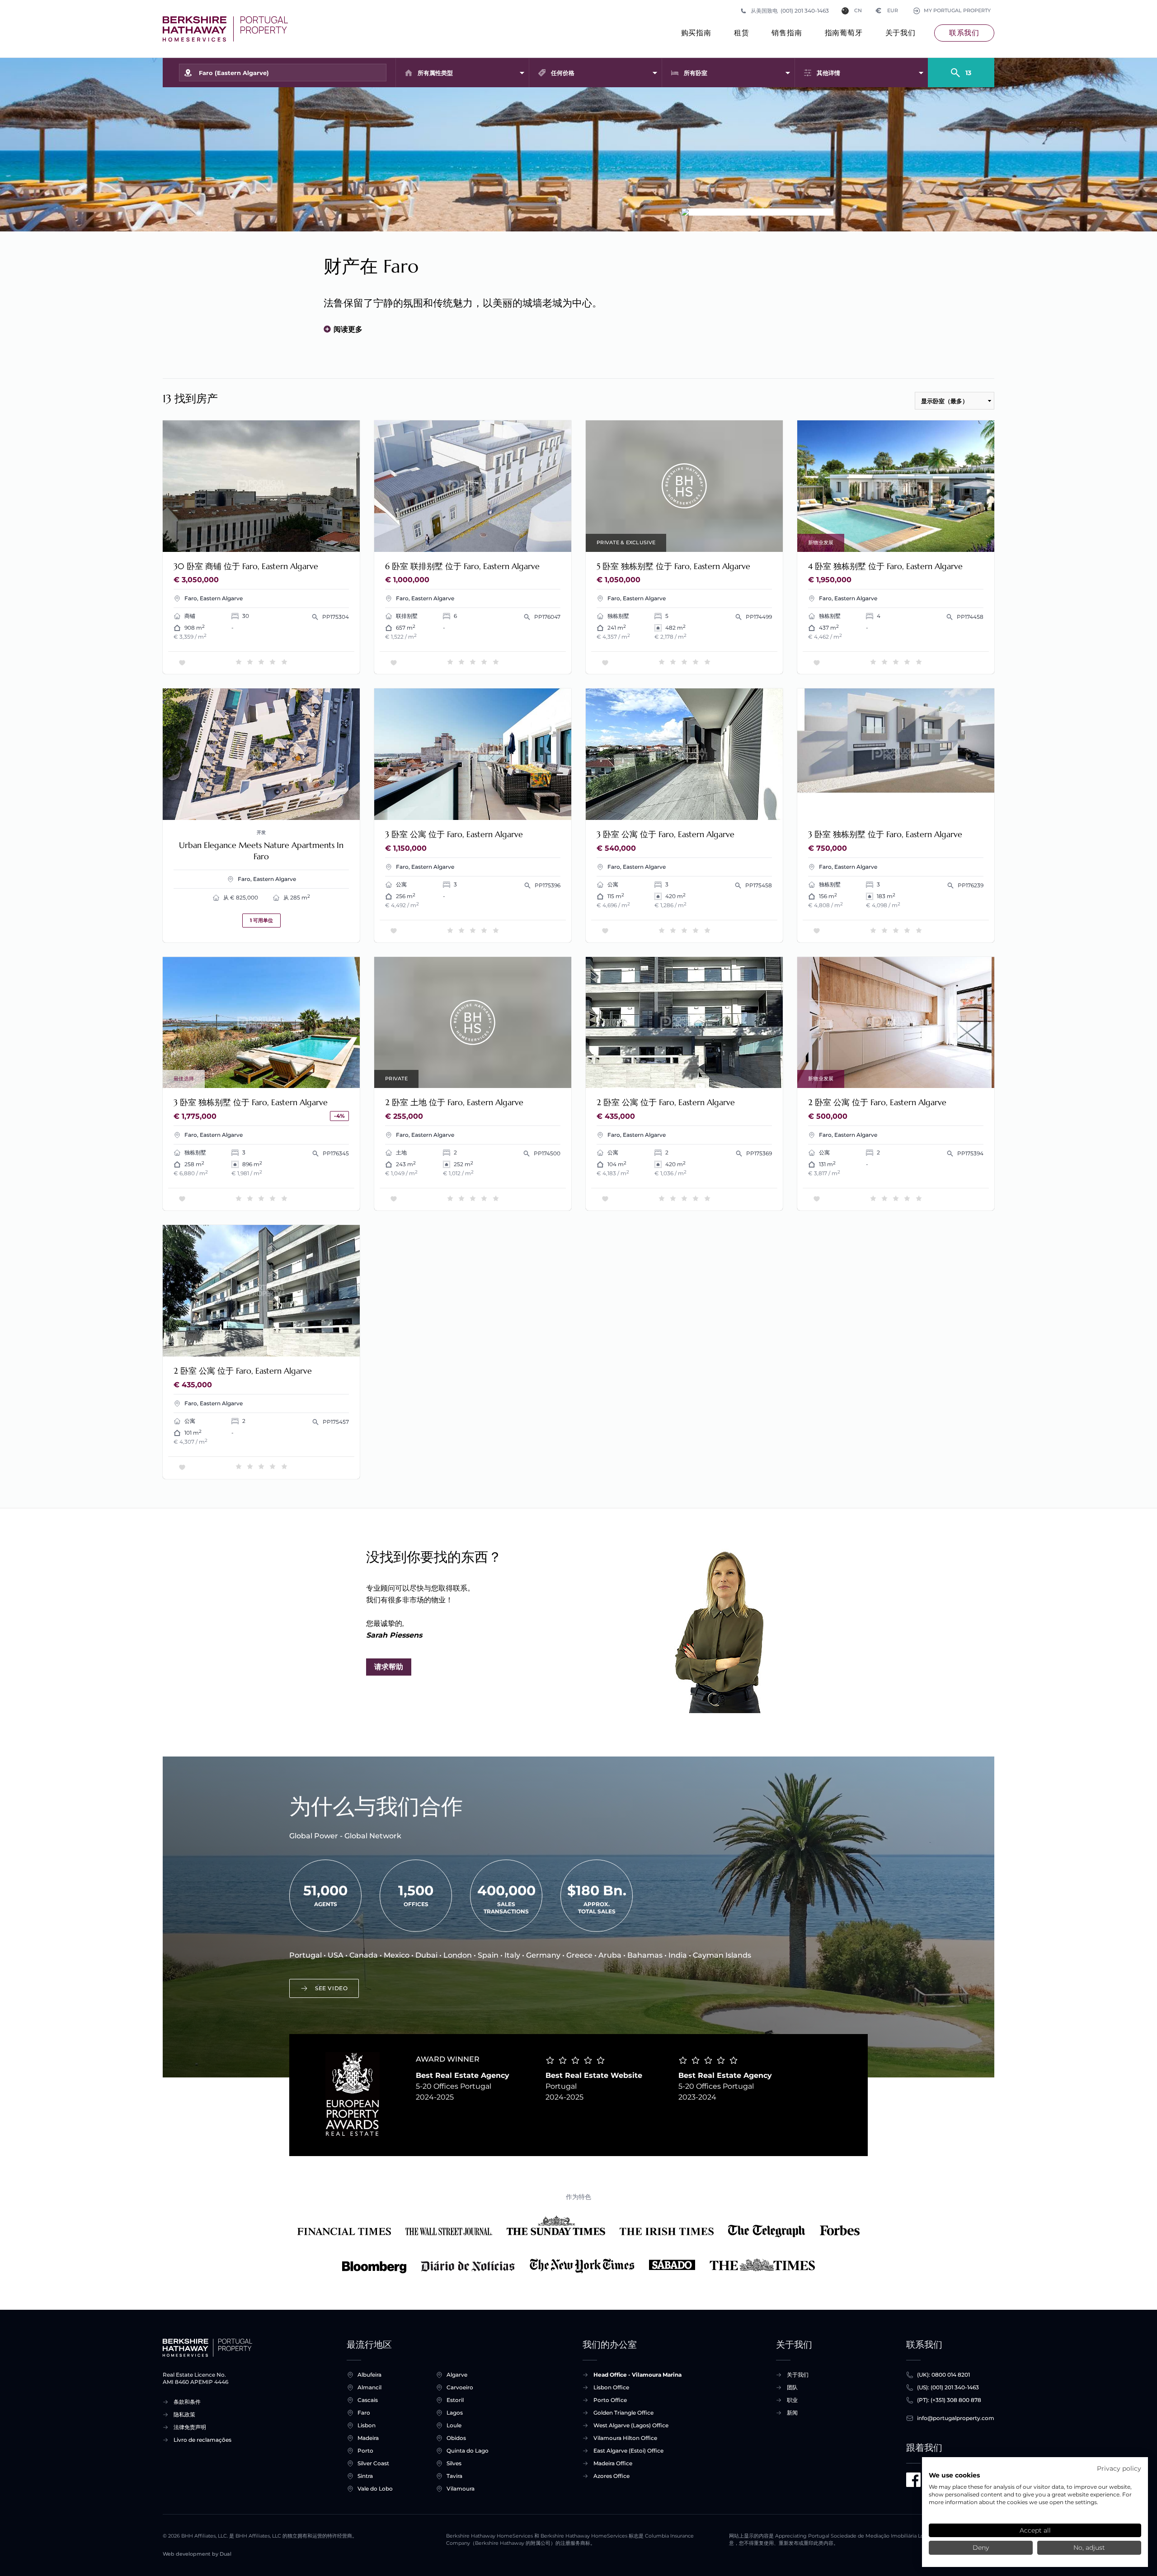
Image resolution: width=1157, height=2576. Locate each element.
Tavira (454, 2476)
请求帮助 (389, 1667)
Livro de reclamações (202, 2440)
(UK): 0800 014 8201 (943, 2375)
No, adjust (1089, 2548)
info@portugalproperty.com (956, 2418)
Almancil (369, 2387)
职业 (792, 2400)
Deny (981, 2548)
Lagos (455, 2413)
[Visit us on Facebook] (913, 2480)
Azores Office (611, 2476)
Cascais (368, 2400)
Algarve (457, 2375)
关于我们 (901, 33)
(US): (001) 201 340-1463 (948, 2387)
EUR (887, 11)
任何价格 (563, 73)
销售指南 (787, 33)
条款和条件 (187, 2402)
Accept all (1035, 2530)
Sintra (365, 2476)
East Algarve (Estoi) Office (628, 2451)
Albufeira (369, 2375)
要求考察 (335, 539)
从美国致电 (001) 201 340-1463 (790, 11)
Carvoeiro (460, 2387)
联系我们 (964, 33)
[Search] (961, 69)
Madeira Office (613, 2463)
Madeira (368, 2438)
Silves (454, 2463)
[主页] (225, 29)
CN (858, 11)
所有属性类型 (435, 73)
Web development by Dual (197, 2554)
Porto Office (610, 2400)
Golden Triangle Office (623, 2413)
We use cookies (954, 2475)
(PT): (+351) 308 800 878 (949, 2400)
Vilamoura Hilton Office (625, 2438)
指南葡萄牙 (844, 33)
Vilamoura (461, 2489)
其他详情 (828, 73)
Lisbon (367, 2425)
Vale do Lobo (375, 2489)
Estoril (455, 2400)
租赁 (742, 33)
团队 (792, 2387)
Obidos (456, 2438)
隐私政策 (184, 2414)
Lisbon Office (611, 2387)
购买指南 (696, 33)
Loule (454, 2425)
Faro (364, 2413)
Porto (365, 2451)
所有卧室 (696, 73)
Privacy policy (1119, 2468)
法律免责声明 (190, 2427)
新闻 (792, 2413)
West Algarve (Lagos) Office (631, 2425)
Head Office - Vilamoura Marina (637, 2375)
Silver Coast (373, 2463)
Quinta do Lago (468, 2451)
